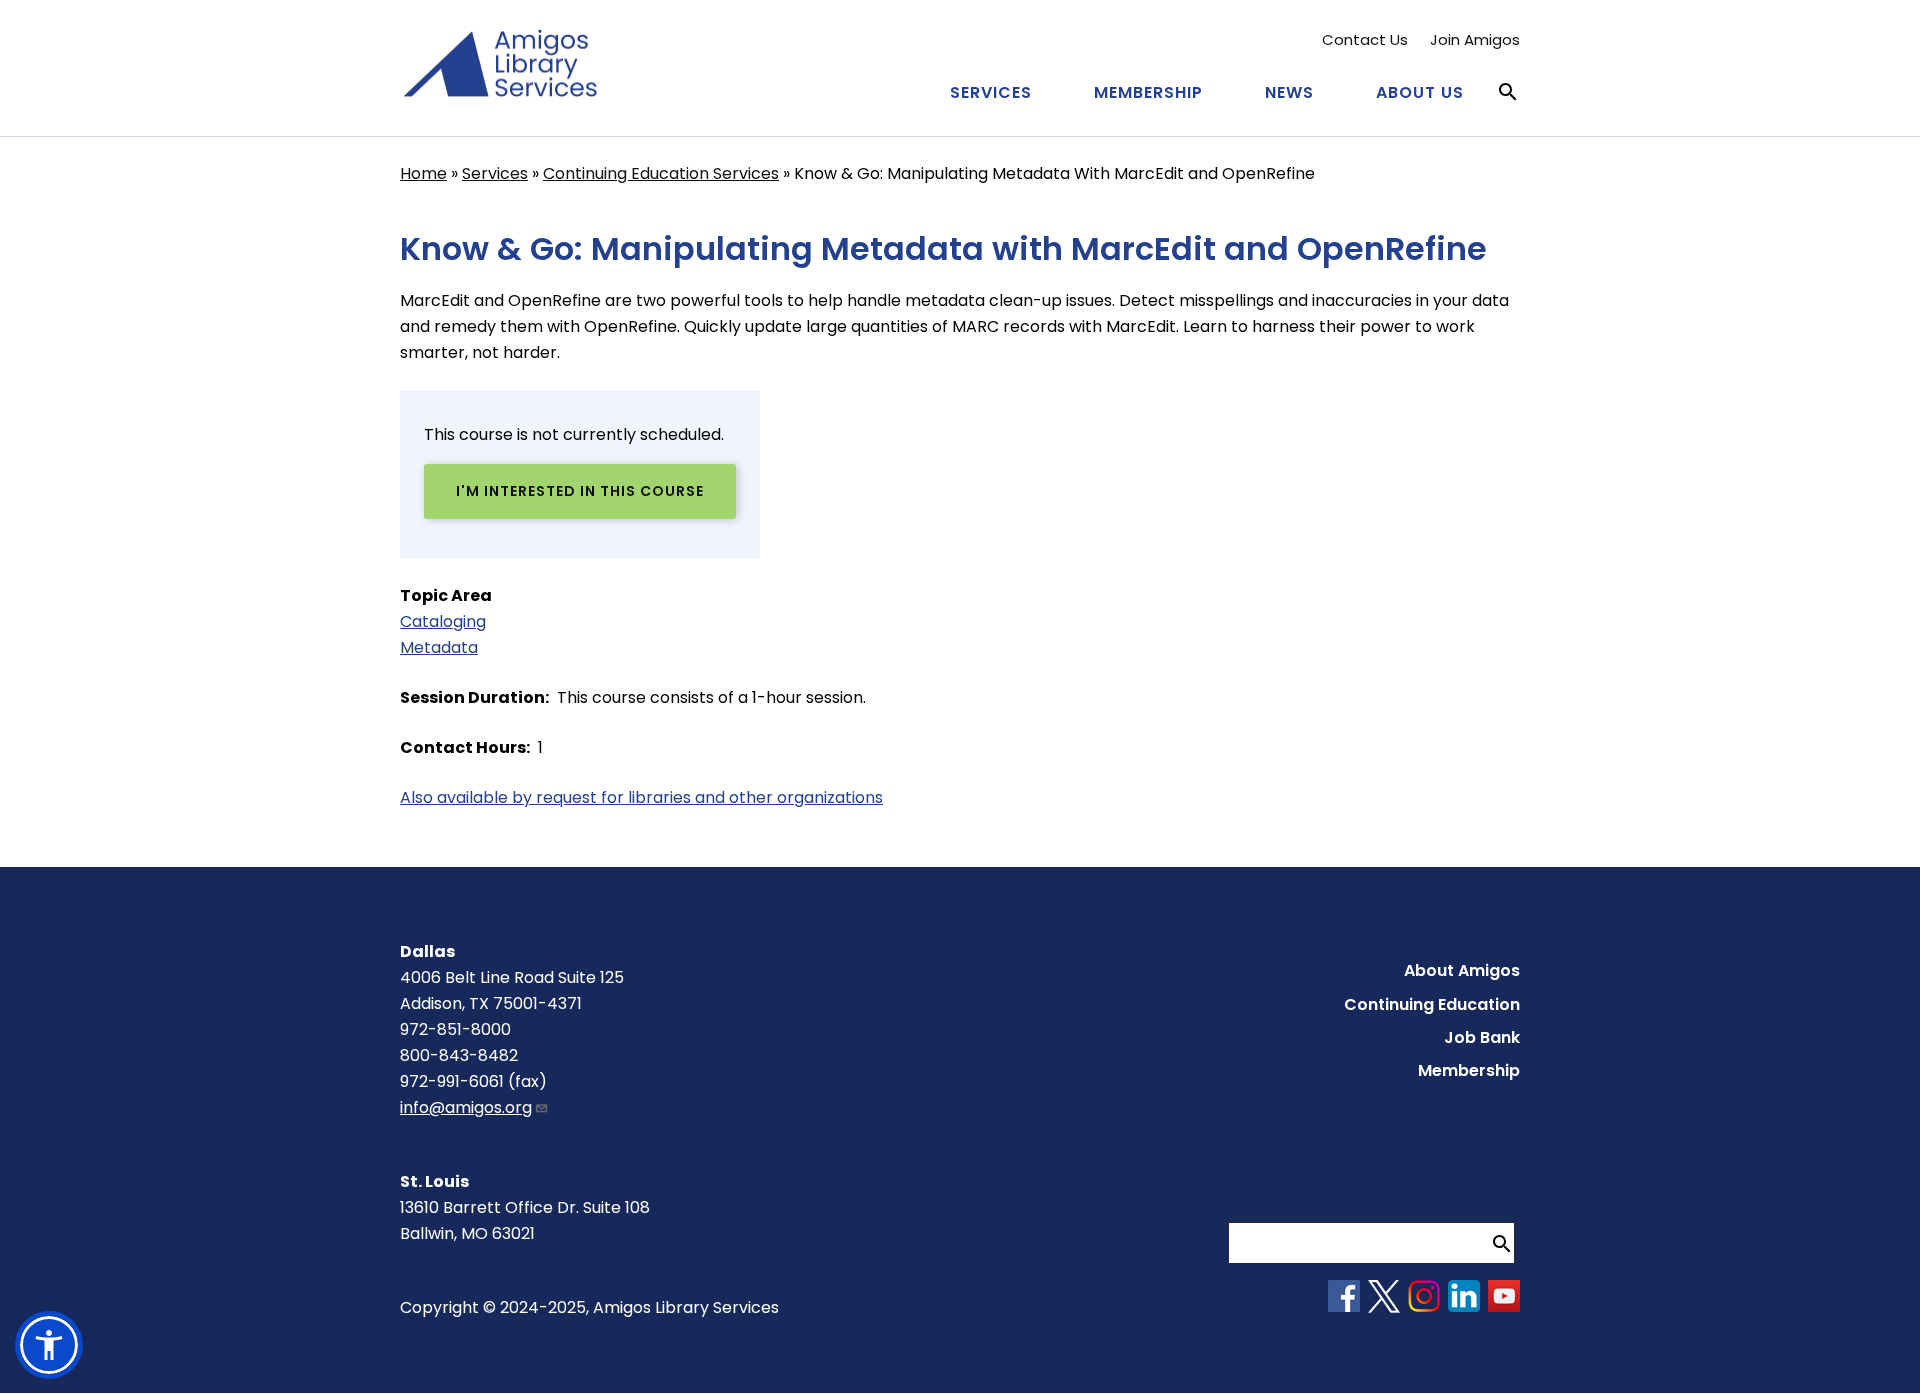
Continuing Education (1432, 1004)
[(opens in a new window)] (1344, 1306)
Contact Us (1365, 39)
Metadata (439, 647)
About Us (1420, 92)
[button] (49, 1345)
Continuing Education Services (661, 173)
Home (423, 173)
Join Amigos (1475, 39)
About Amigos (1462, 970)
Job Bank (1482, 1037)
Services (991, 92)
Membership (1148, 92)
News (1289, 92)
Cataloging (443, 621)
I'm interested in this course (580, 491)
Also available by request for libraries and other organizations (641, 797)
